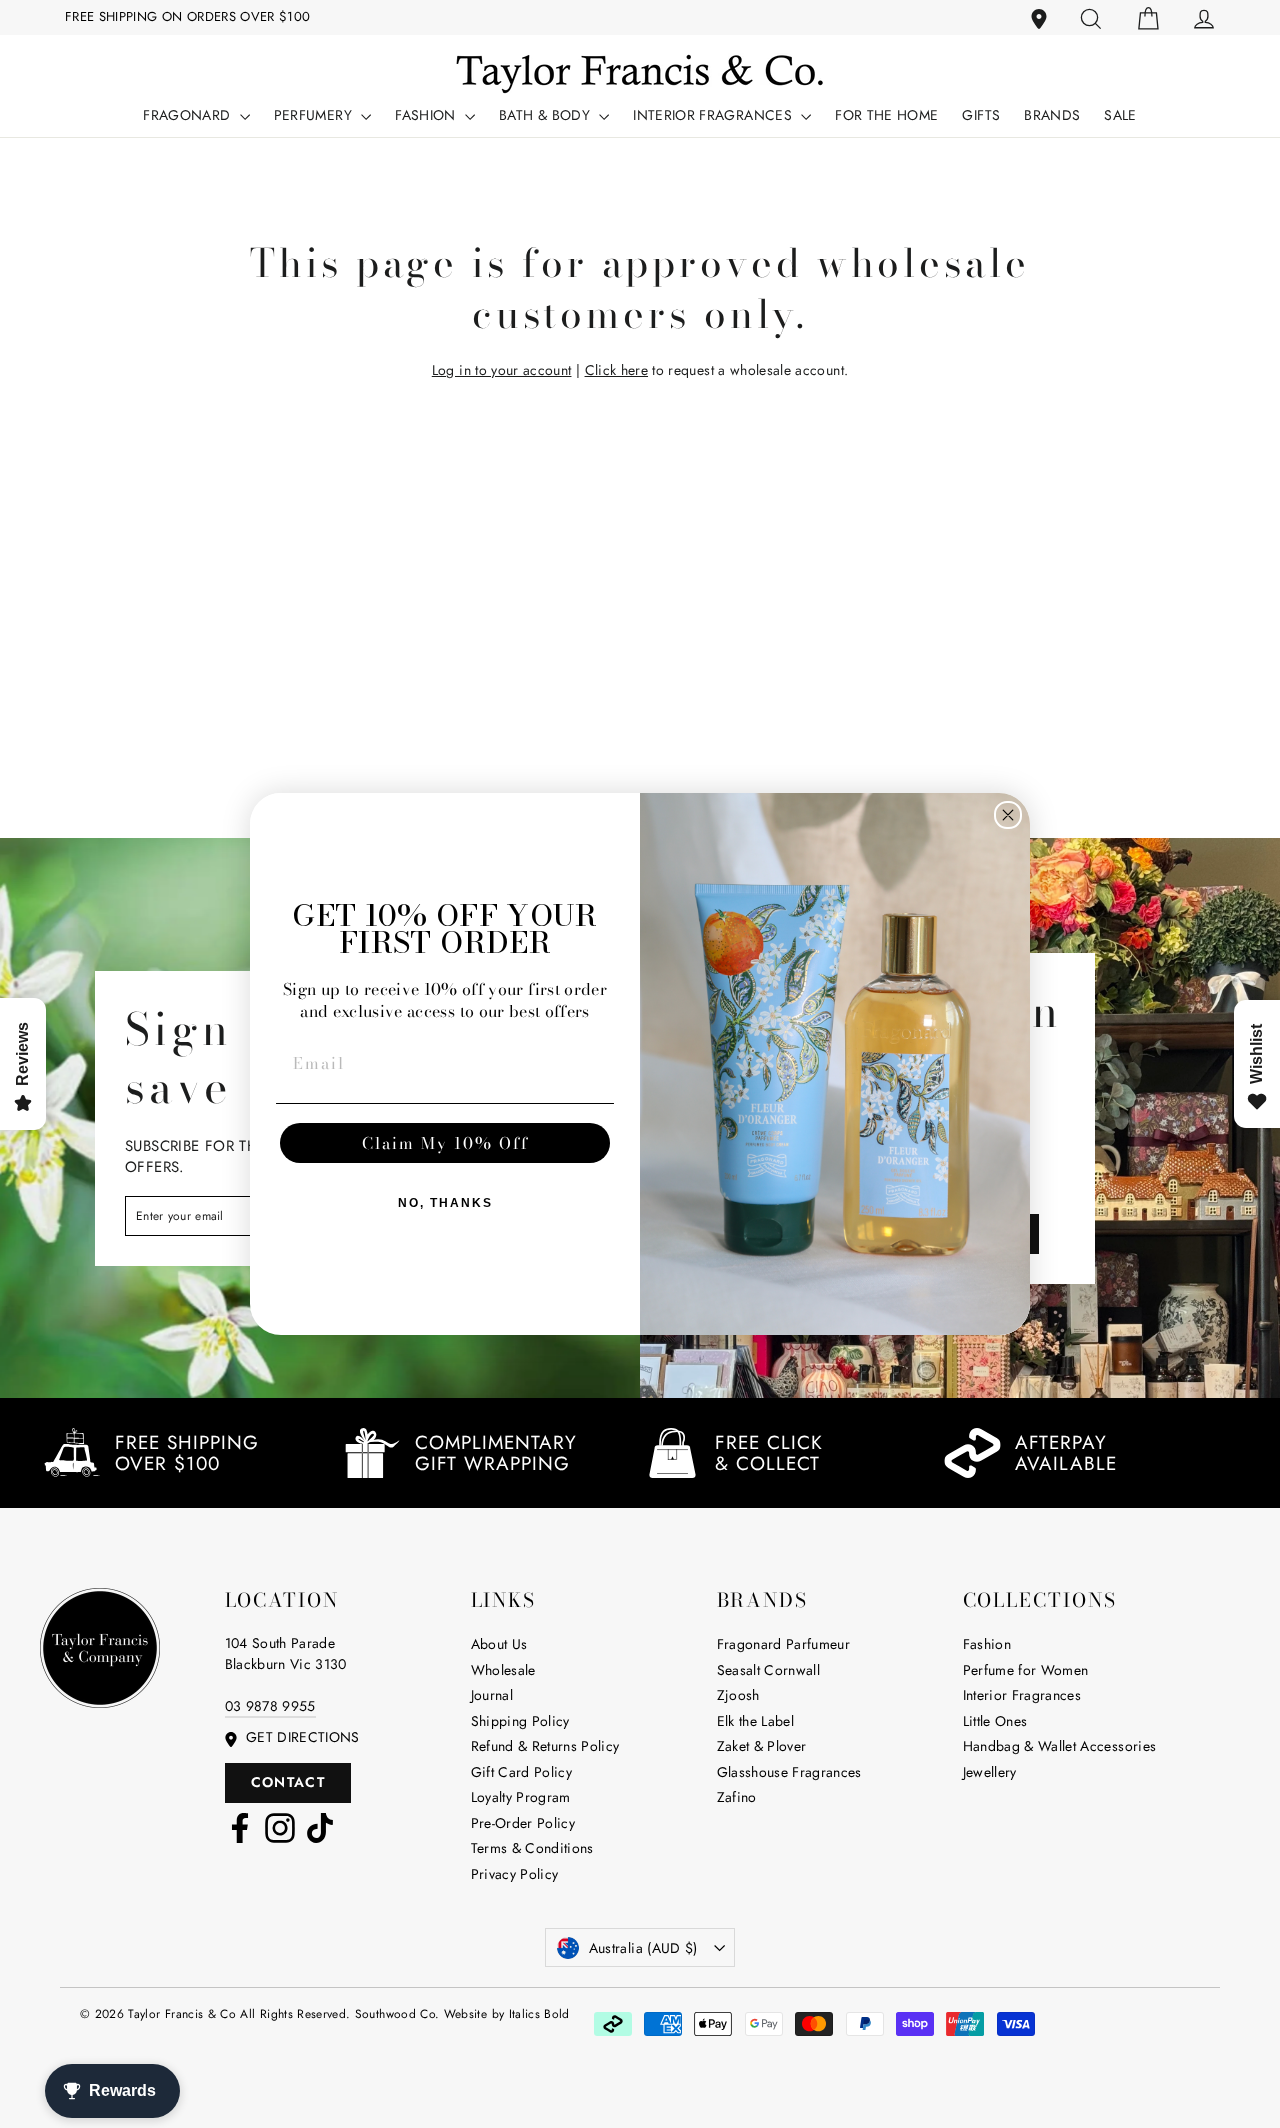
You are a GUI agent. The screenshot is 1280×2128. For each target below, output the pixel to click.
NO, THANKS (445, 1203)
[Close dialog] (1008, 815)
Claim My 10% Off (445, 1143)
